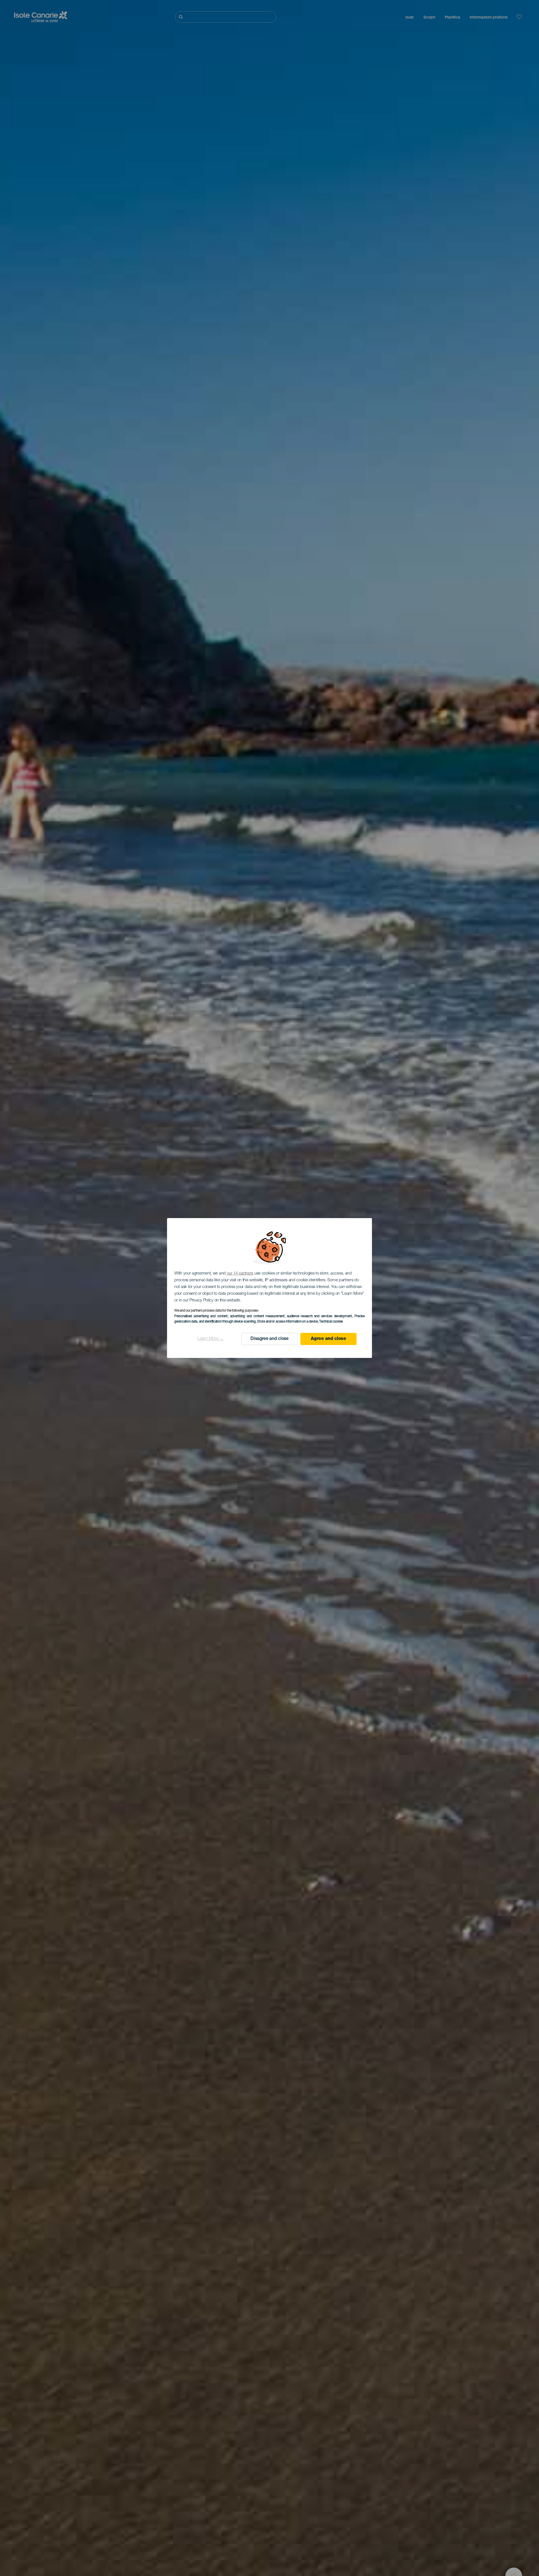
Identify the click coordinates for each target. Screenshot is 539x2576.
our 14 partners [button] (240, 1274)
